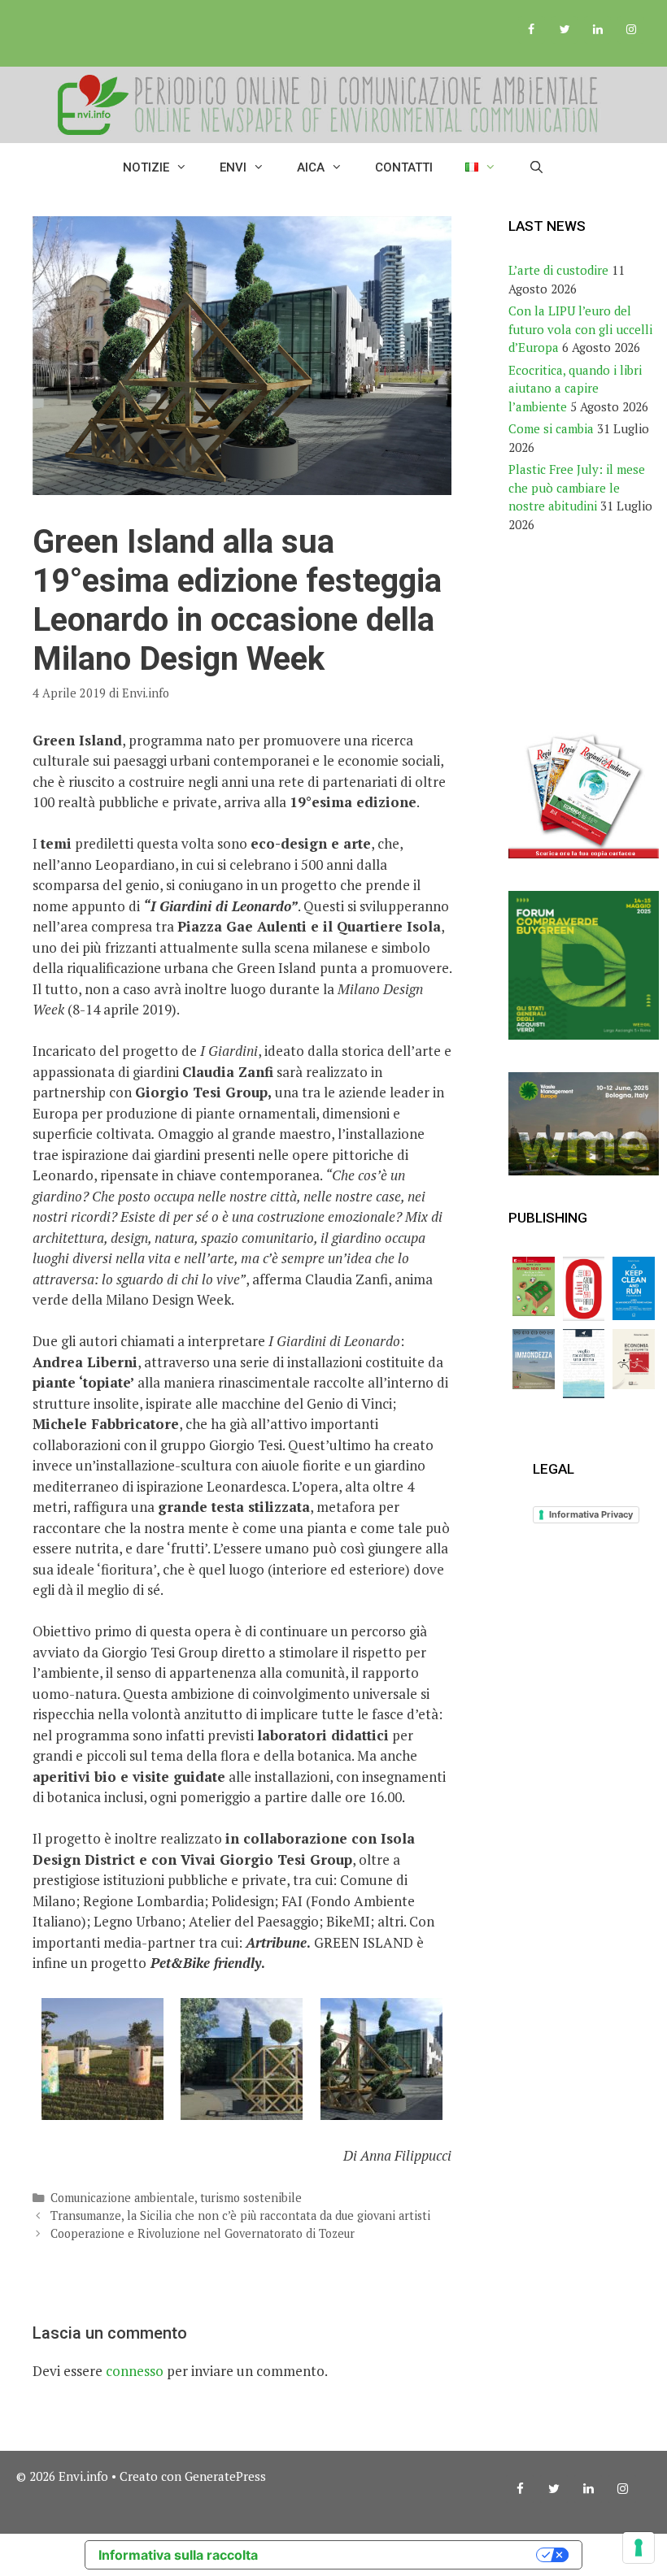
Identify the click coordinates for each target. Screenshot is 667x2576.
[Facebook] (532, 30)
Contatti (404, 167)
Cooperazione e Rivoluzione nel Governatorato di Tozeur (203, 2233)
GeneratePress (225, 2476)
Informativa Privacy (591, 1514)
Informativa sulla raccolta (178, 2555)
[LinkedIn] (597, 30)
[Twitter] (565, 30)
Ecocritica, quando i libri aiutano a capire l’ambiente (575, 388)
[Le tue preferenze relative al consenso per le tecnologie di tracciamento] (639, 2548)
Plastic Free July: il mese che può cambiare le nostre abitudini (577, 487)
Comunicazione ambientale (122, 2198)
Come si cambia (551, 428)
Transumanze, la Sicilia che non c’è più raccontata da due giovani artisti (240, 2215)
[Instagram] (631, 30)
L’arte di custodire (558, 270)
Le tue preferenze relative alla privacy (405, 2555)
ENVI (233, 167)
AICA (311, 167)
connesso (135, 2371)
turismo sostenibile (251, 2198)
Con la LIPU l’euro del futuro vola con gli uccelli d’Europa (580, 329)
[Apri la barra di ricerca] (536, 167)
